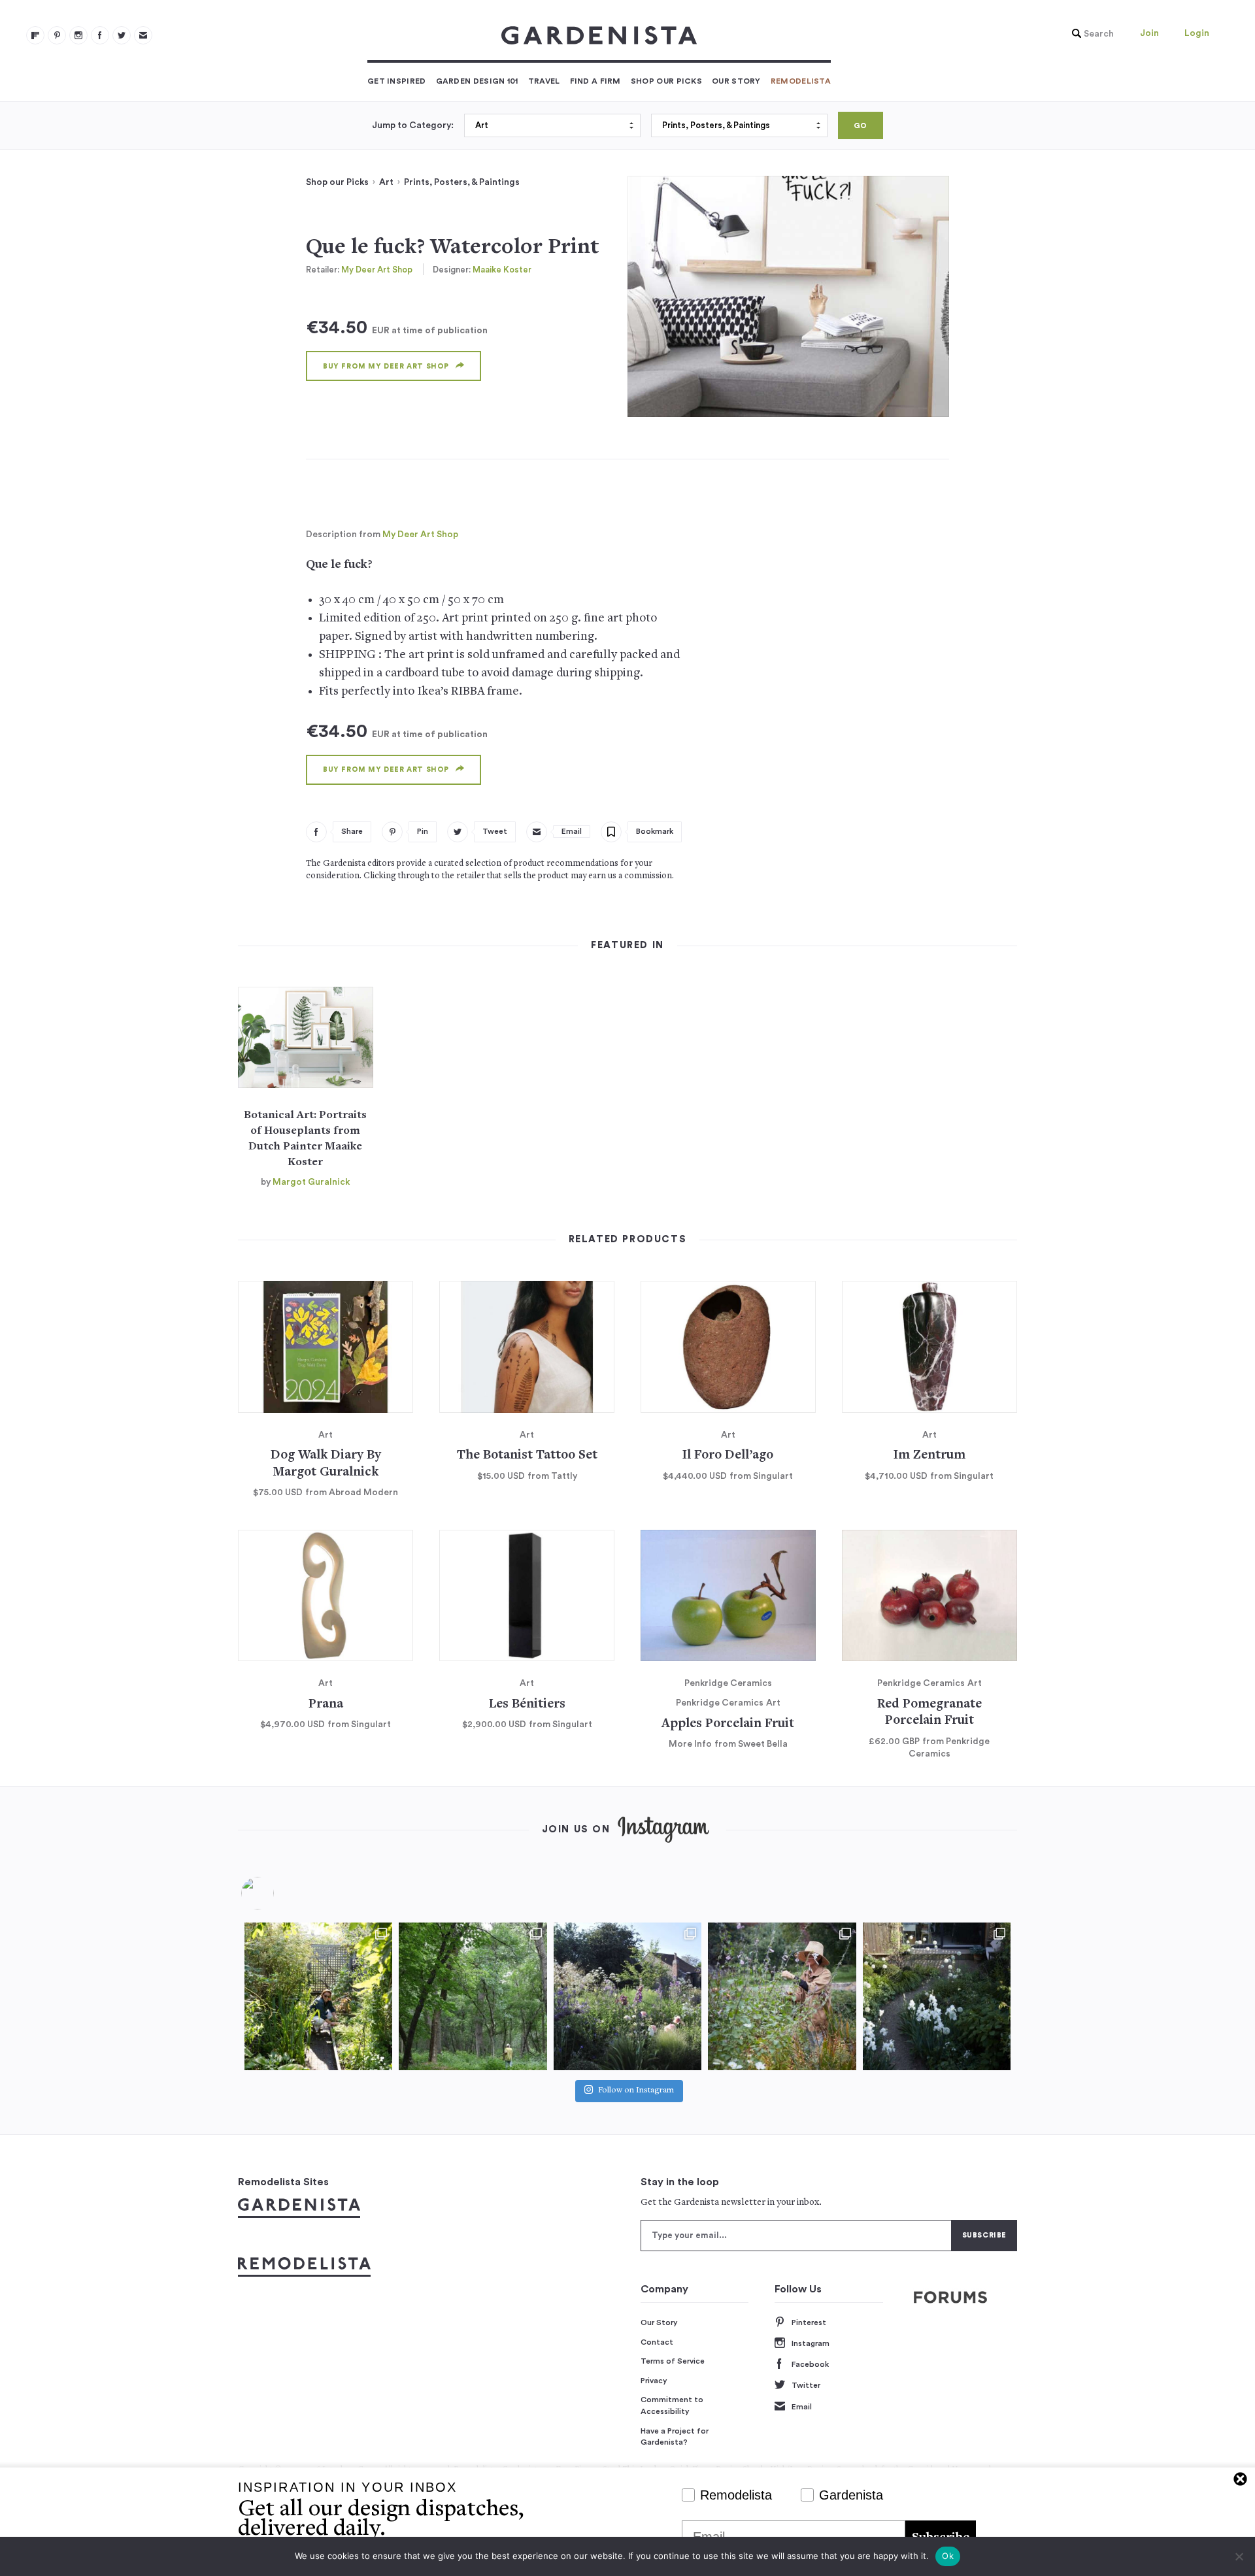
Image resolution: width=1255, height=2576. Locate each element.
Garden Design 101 (477, 81)
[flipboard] (35, 35)
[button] (1090, 34)
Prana (326, 1705)
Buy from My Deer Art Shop (386, 366)
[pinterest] (57, 35)
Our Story (736, 81)
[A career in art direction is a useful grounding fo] (937, 1996)
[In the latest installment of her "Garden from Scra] (627, 1996)
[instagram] (78, 35)
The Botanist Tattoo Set (527, 1456)
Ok (948, 2556)
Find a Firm (595, 81)
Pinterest (809, 2322)
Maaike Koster (502, 270)
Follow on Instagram (636, 2091)
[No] (1239, 2556)
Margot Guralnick (311, 1182)
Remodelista (801, 81)
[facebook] (100, 35)
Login (1197, 33)
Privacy (654, 2381)
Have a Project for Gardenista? (675, 2437)
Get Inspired (397, 81)
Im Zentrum (929, 1456)
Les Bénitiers (527, 1705)
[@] (277, 1893)
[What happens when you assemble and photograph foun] (473, 1996)
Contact (657, 2342)
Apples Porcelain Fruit (728, 1724)
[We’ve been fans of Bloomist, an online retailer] (318, 1996)
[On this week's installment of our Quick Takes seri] (782, 1996)
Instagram (811, 2343)
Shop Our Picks (666, 81)
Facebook (810, 2364)
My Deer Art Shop (377, 270)
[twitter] (122, 35)
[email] (143, 35)
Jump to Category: (413, 125)
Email (802, 2407)
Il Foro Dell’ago (728, 1456)
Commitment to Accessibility (672, 2405)
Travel (544, 81)
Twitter (806, 2385)
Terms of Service (673, 2361)
